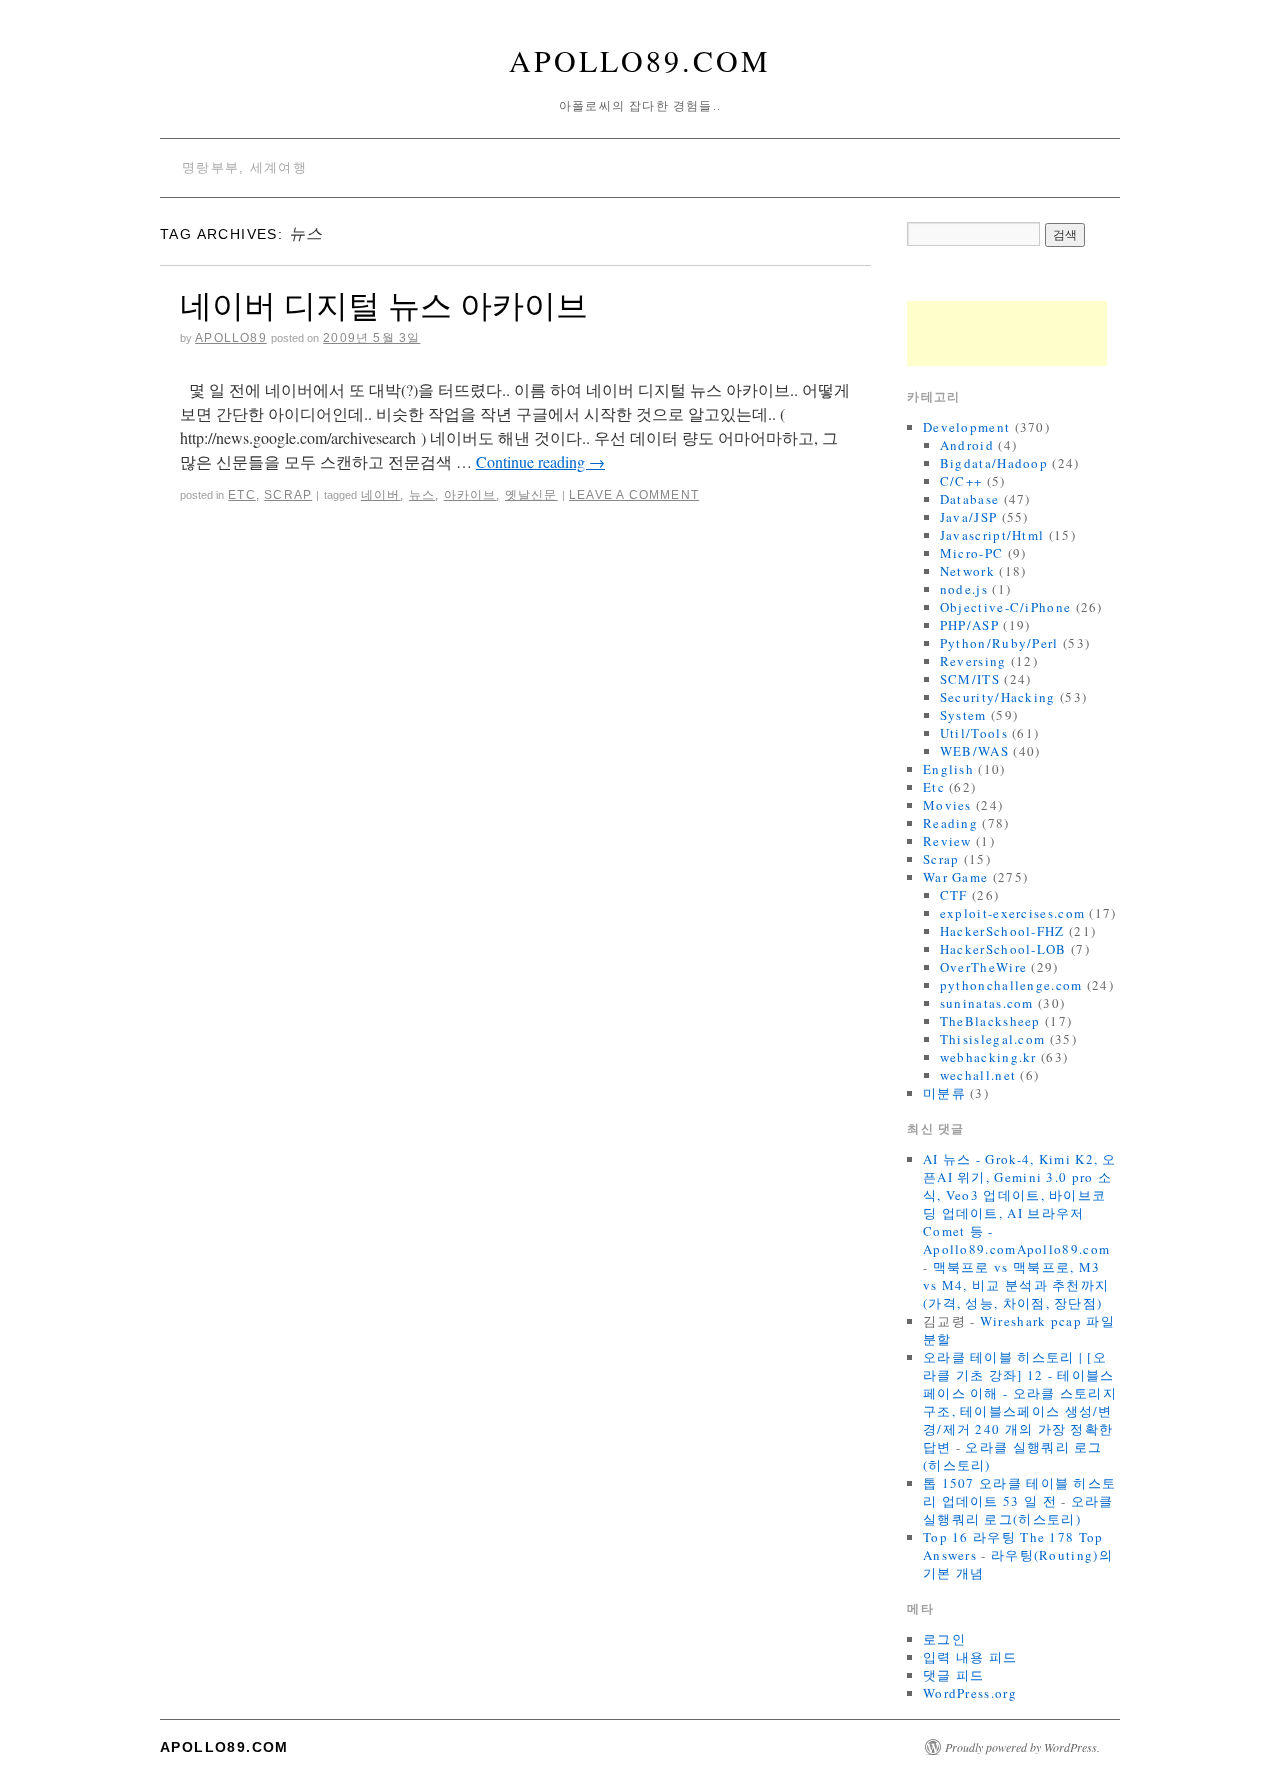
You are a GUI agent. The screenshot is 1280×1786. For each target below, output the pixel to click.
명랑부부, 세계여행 (244, 167)
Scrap (288, 495)
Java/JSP (968, 517)
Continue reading (540, 461)
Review (947, 841)
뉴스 (422, 495)
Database (969, 499)
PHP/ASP (969, 625)
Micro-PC (971, 553)
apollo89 (231, 338)
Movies (947, 805)
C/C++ (961, 481)
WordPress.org (970, 1693)
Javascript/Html (992, 535)
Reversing (973, 661)
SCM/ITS (970, 679)
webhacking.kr (988, 1057)
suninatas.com (987, 1003)
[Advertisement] (1007, 333)
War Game (955, 877)
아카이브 (470, 495)
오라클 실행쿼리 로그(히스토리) (1018, 1510)
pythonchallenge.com (1011, 985)
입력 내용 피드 (970, 1657)
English (948, 769)
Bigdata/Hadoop (994, 463)
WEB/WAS (974, 751)
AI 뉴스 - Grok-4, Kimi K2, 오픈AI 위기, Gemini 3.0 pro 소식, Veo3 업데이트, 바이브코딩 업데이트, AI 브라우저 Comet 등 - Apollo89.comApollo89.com (1020, 1204)
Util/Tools (974, 733)
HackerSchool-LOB (1003, 949)
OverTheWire (983, 967)
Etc (242, 495)
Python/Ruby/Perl (999, 643)
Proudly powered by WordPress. (1022, 1747)
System (963, 715)
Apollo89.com (640, 60)
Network (967, 571)
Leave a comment (634, 495)
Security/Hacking (998, 697)
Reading (950, 823)
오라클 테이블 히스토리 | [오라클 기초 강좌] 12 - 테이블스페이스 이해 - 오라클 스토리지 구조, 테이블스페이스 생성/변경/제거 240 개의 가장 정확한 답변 (1020, 1402)
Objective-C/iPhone (1005, 607)
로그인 (944, 1639)
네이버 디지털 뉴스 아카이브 (384, 304)
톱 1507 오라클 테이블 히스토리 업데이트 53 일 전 (1019, 1492)
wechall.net (978, 1075)
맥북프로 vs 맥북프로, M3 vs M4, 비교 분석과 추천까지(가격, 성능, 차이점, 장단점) (1016, 1285)
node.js (964, 589)
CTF (954, 895)
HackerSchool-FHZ (1002, 931)
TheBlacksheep (990, 1021)
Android (967, 445)
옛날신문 (531, 495)
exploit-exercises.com (1012, 913)
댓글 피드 (954, 1675)
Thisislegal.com (993, 1039)
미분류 (944, 1093)
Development (966, 427)
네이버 (381, 495)
